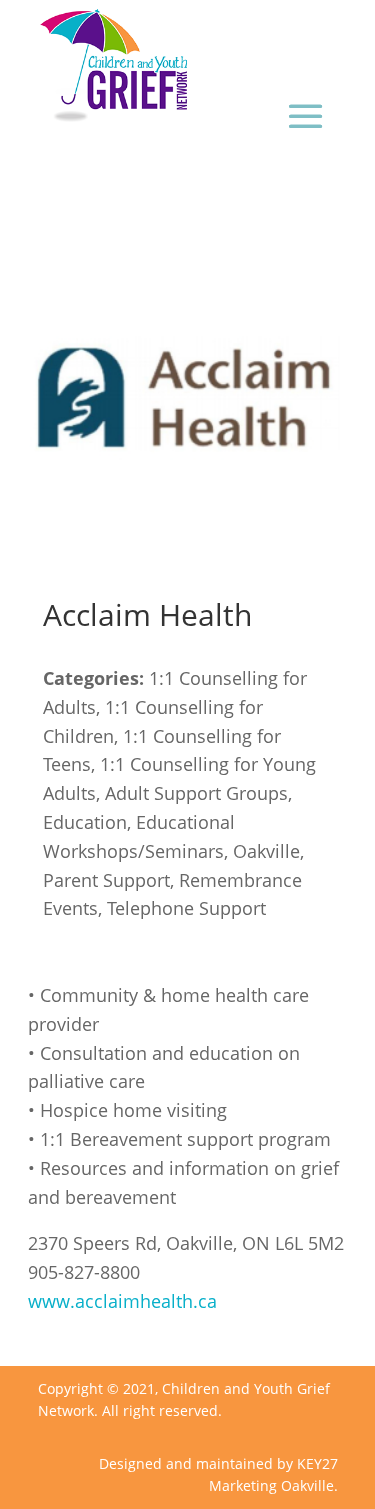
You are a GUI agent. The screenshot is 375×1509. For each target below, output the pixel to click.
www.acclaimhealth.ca (122, 1301)
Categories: (93, 678)
